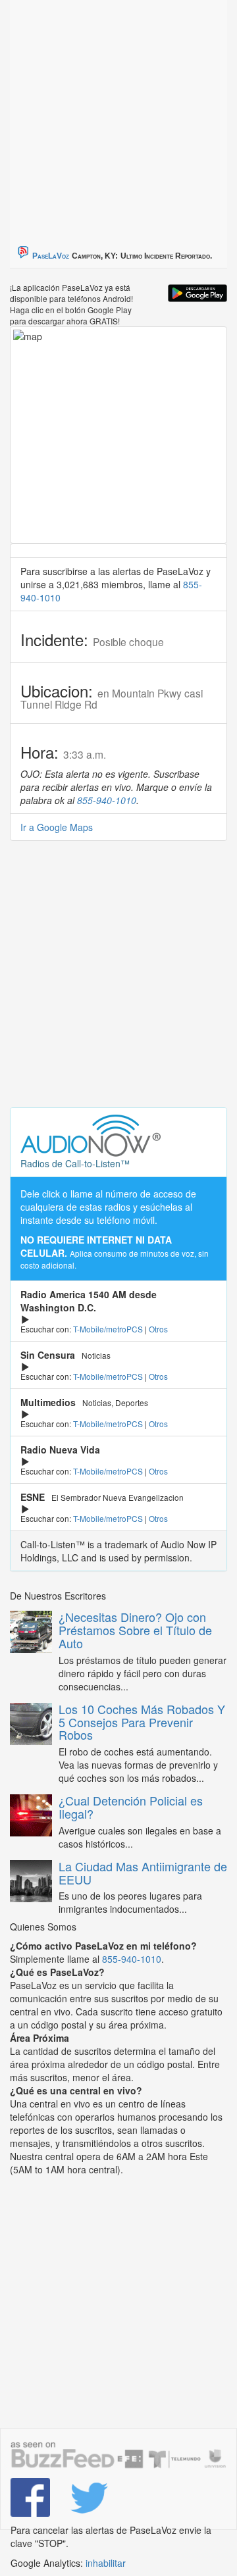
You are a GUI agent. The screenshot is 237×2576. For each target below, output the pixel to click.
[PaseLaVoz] (30, 2498)
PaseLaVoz (51, 256)
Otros (158, 1329)
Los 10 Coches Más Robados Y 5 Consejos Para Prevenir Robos (142, 1722)
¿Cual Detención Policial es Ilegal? (131, 1807)
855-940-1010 (107, 800)
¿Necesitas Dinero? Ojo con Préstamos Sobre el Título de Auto (135, 1630)
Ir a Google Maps (57, 827)
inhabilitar (106, 2563)
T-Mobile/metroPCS (108, 1329)
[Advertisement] (118, 118)
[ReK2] (90, 2498)
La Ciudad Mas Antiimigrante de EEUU (143, 1873)
